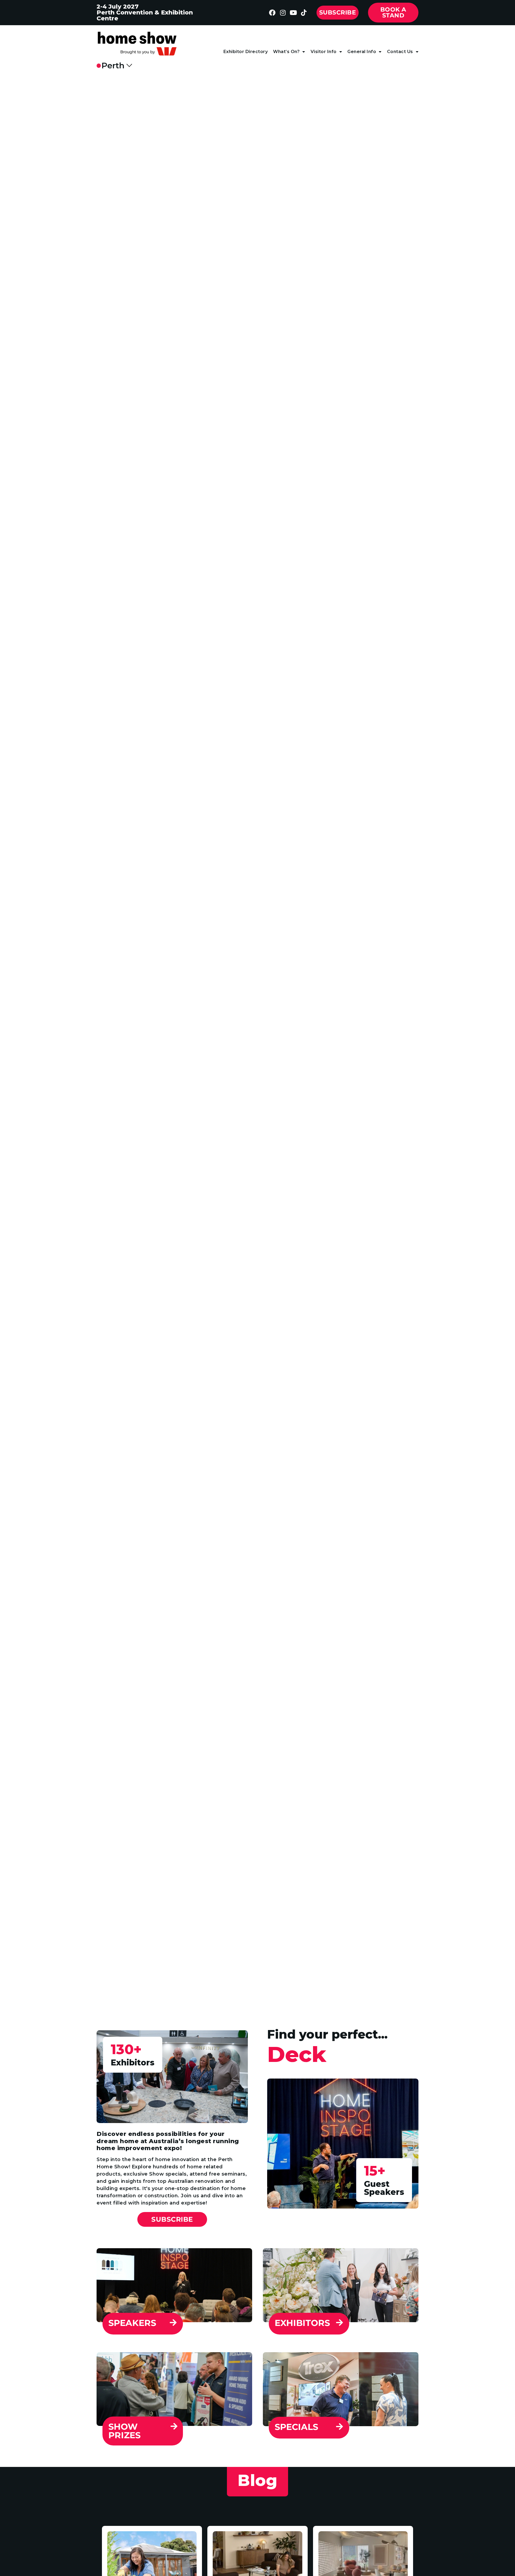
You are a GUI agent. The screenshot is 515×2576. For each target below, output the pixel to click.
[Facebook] (272, 13)
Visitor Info (324, 52)
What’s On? (286, 52)
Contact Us (400, 52)
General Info (362, 52)
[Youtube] (293, 13)
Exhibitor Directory (246, 52)
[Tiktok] (304, 13)
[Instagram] (283, 13)
